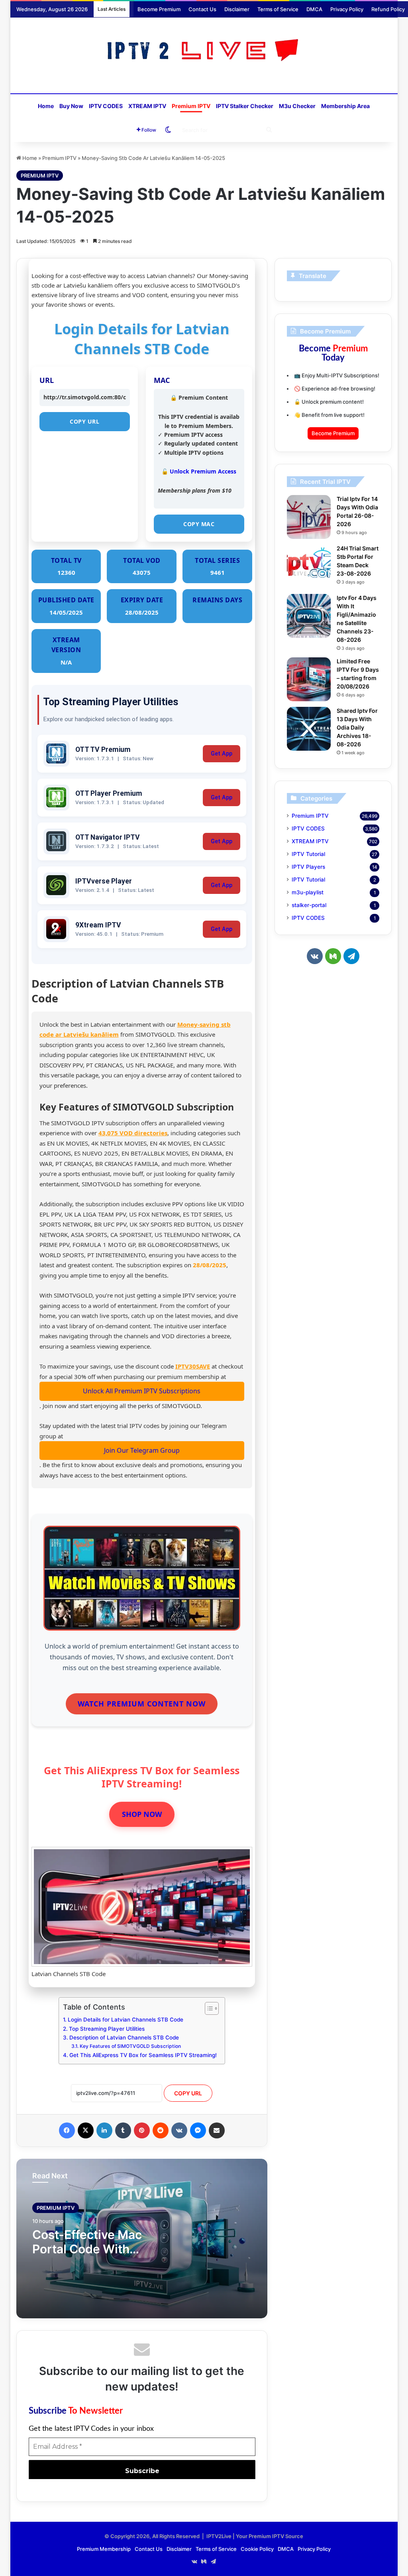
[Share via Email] (217, 2130)
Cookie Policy (257, 2549)
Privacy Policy (347, 9)
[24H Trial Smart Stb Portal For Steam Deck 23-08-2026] (309, 566)
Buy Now (71, 106)
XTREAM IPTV (147, 106)
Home (46, 106)
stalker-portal (309, 905)
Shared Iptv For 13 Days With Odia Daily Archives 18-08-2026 (357, 727)
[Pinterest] (142, 2130)
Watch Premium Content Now (142, 1704)
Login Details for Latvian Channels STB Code (126, 2020)
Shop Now (142, 1814)
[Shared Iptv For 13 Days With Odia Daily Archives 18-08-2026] (309, 729)
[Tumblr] (123, 2130)
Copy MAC (199, 524)
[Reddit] (161, 2130)
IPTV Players (308, 867)
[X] (86, 2130)
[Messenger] (198, 2130)
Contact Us (202, 9)
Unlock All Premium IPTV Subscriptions (142, 1391)
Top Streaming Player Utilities (107, 2029)
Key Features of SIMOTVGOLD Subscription (130, 2046)
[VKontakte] (179, 2130)
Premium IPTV (191, 106)
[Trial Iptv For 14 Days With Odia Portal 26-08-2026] (309, 517)
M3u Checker (297, 106)
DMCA (314, 9)
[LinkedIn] (104, 2130)
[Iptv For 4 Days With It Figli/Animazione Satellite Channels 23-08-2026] (309, 616)
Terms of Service (278, 9)
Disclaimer (237, 9)
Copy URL (84, 421)
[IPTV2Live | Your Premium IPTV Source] (204, 51)
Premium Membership (104, 2549)
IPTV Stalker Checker (245, 106)
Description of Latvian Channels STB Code (124, 2038)
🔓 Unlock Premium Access (199, 471)
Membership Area (345, 106)
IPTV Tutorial (308, 854)
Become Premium (159, 9)
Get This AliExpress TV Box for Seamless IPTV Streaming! (143, 2055)
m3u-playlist (308, 892)
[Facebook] (67, 2130)
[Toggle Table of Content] (208, 2008)
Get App (222, 754)
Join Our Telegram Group (142, 1450)
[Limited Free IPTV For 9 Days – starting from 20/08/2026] (309, 679)
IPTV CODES (106, 106)
